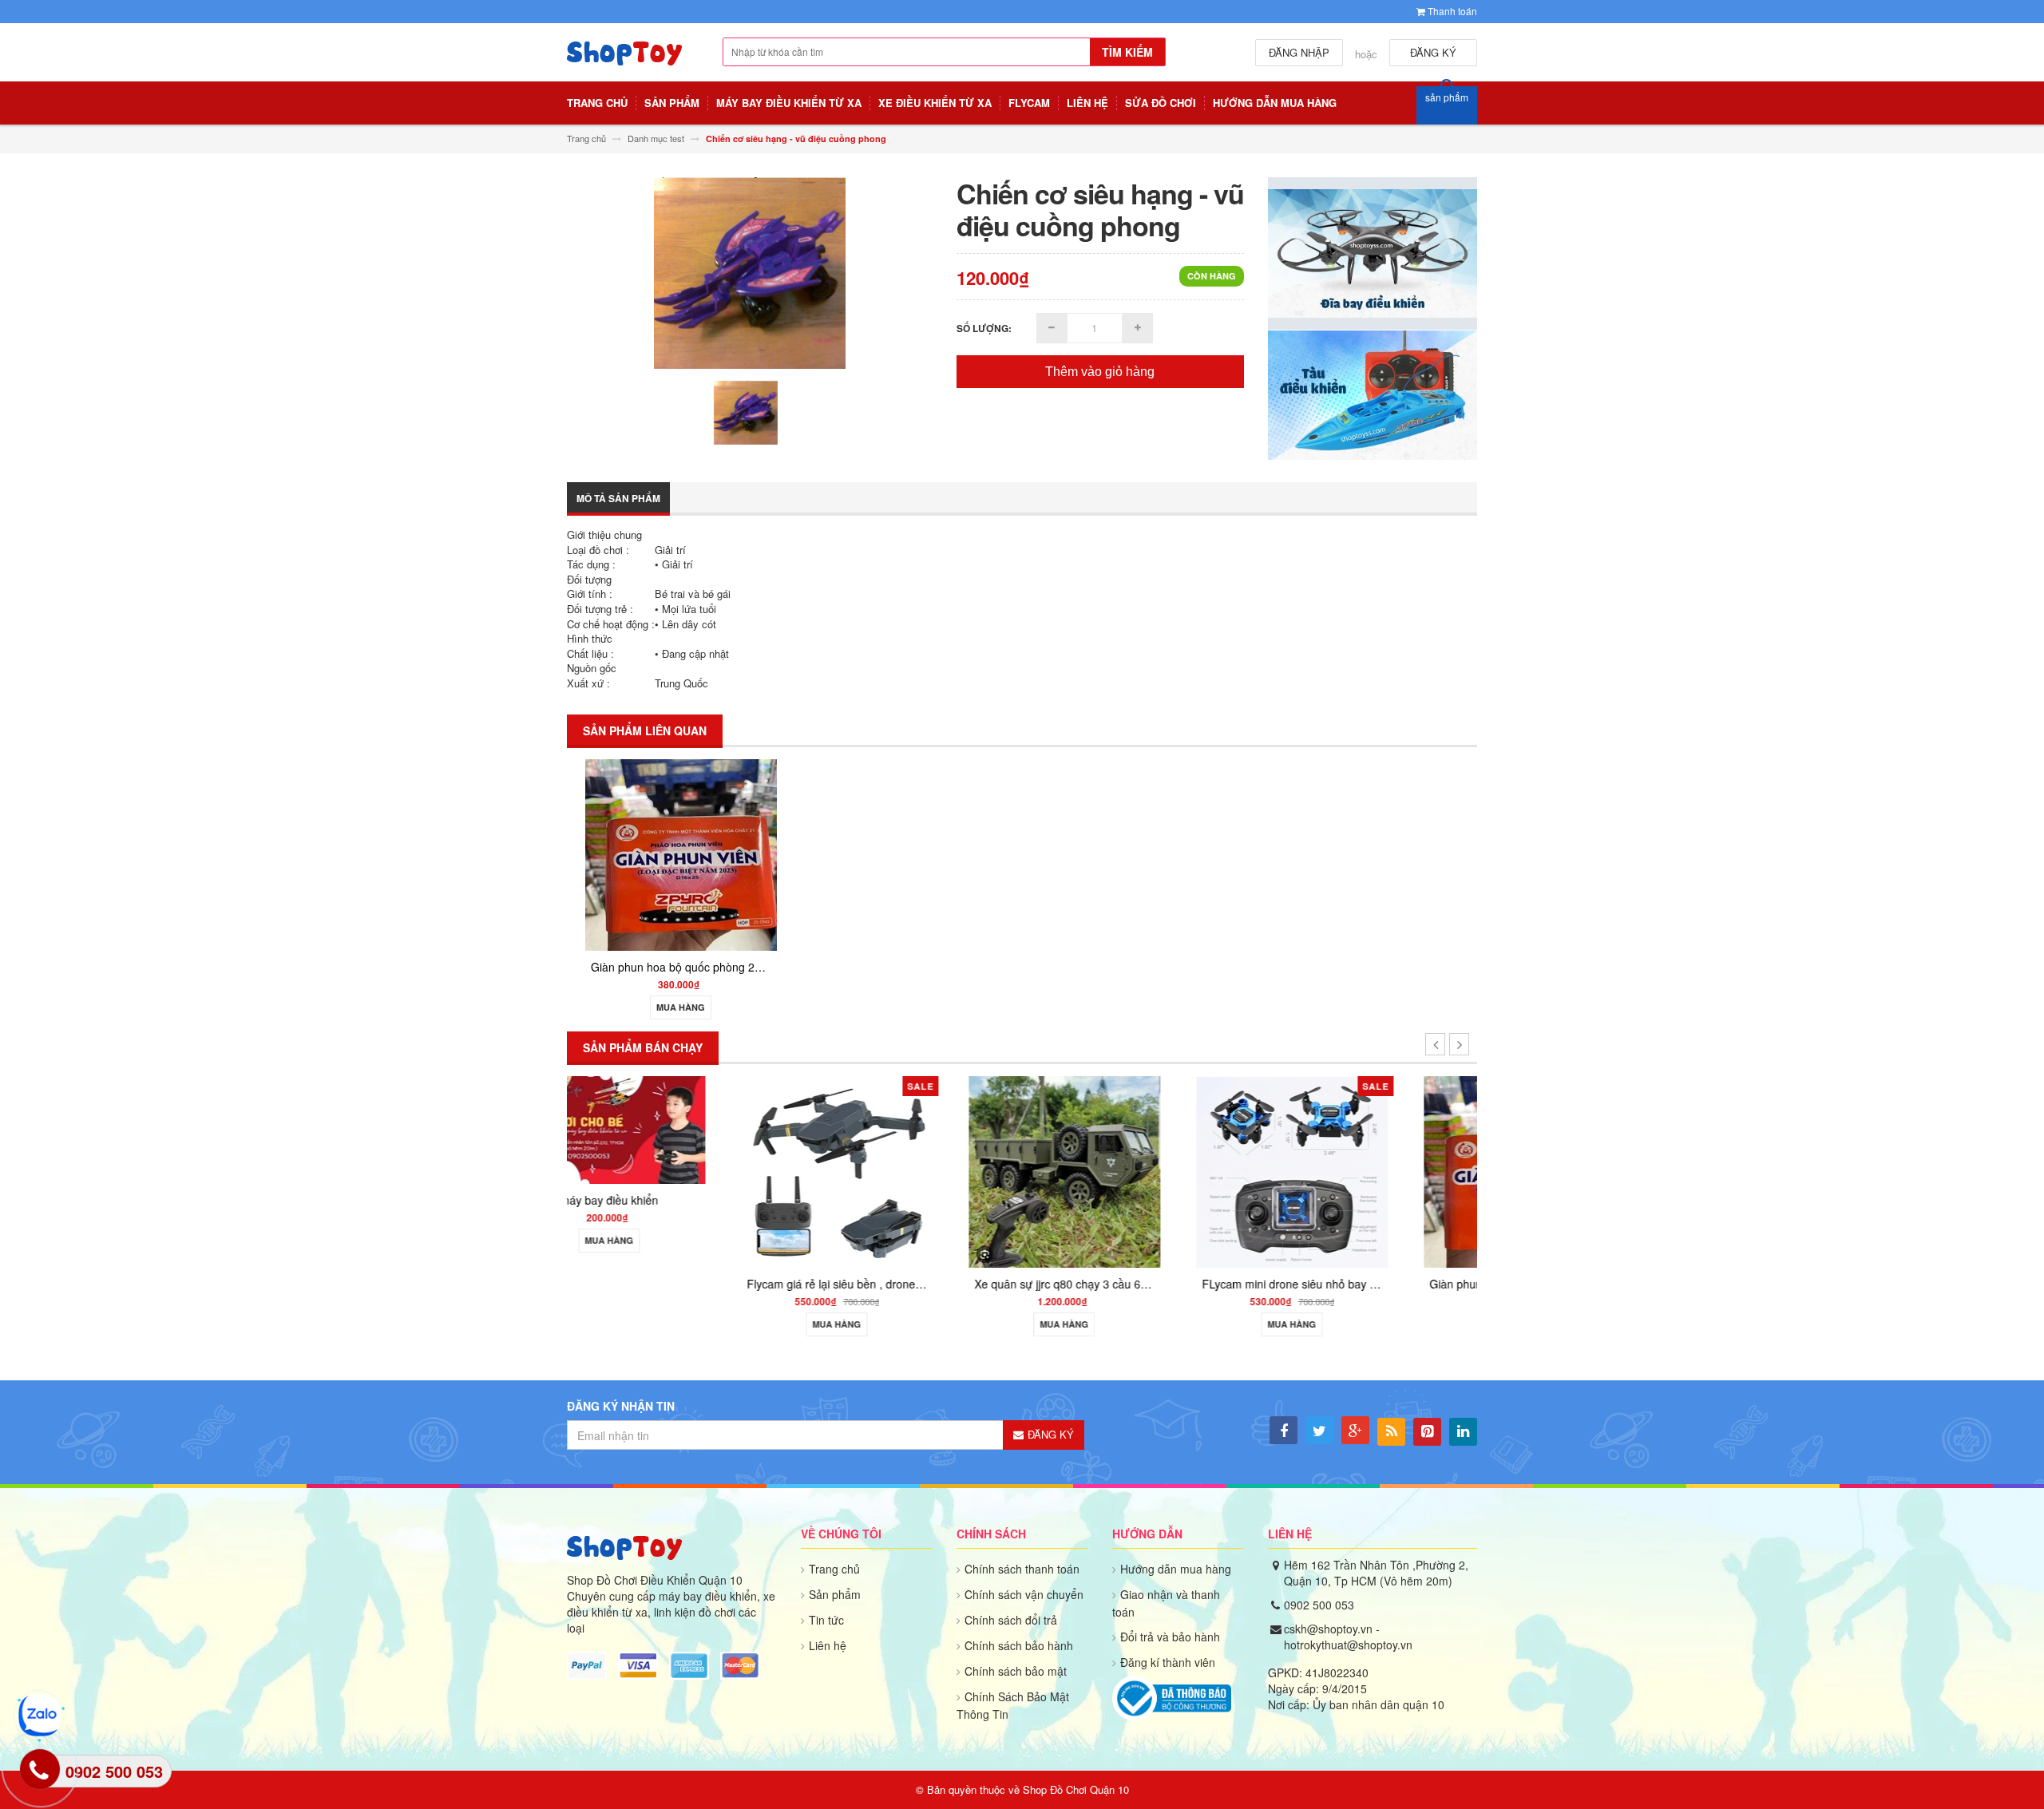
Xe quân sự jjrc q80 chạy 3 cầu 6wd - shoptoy (934, 1284)
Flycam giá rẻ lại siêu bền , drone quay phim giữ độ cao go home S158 (770, 1284)
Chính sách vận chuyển (1024, 1594)
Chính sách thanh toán (1022, 1569)
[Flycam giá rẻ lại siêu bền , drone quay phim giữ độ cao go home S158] (681, 1171)
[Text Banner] (1373, 394)
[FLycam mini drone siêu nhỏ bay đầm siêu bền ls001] (1136, 1171)
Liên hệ (828, 1645)
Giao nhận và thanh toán (1166, 1603)
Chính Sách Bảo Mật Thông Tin (1013, 1705)
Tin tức (826, 1620)
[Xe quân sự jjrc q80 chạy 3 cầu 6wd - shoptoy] (909, 1171)
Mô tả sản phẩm (618, 498)
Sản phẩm (835, 1594)
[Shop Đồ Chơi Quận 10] (625, 61)
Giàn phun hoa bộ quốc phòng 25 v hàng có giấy (714, 967)
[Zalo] (40, 1715)
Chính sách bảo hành (1019, 1645)
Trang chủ (834, 1569)
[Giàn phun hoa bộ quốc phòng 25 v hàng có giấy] (681, 854)
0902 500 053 (1319, 1605)
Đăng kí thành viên (1168, 1662)
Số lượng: (984, 328)
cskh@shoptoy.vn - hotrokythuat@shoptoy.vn (1348, 1637)
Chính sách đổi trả (1011, 1620)
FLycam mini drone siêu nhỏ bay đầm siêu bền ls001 (1179, 1284)
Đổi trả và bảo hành (1170, 1637)
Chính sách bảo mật (1016, 1671)
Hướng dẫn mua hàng (1176, 1569)
